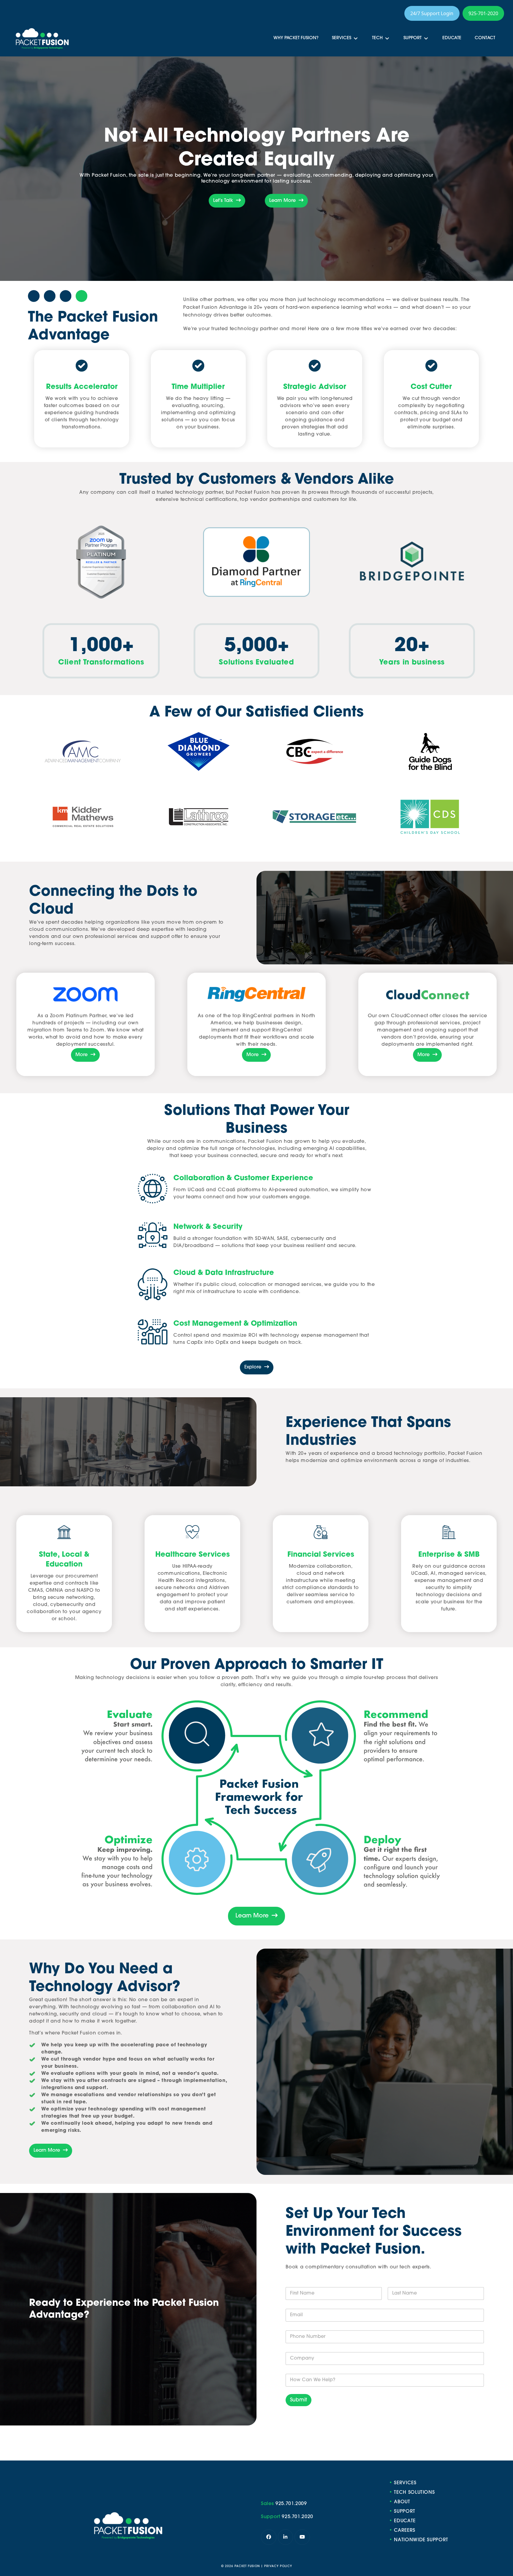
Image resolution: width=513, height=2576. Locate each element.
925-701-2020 (483, 13)
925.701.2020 (297, 2517)
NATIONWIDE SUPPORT (421, 2540)
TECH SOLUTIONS (414, 2493)
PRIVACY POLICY (278, 2566)
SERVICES (405, 2483)
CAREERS (405, 2531)
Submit (299, 2400)
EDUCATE (405, 2521)
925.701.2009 (291, 2504)
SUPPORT (405, 2512)
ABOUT (402, 2502)
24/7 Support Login (432, 13)
